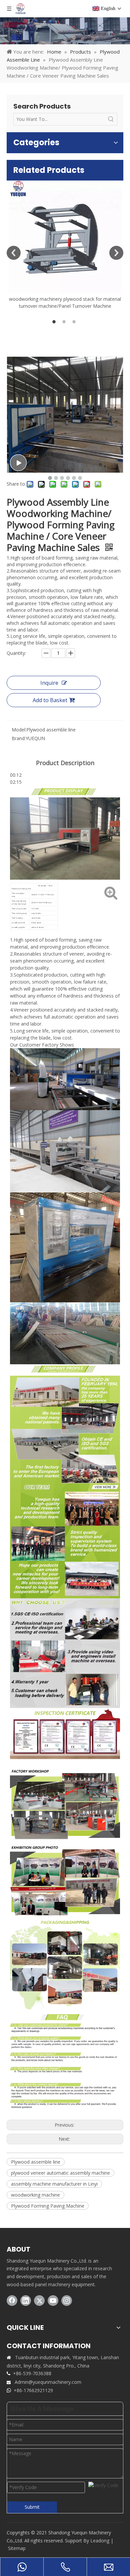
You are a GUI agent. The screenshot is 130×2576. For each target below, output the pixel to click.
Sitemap (17, 2548)
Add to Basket (50, 700)
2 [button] (65, 322)
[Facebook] (12, 2301)
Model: (19, 730)
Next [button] (116, 253)
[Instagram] (67, 2301)
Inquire (49, 683)
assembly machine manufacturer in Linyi (54, 2184)
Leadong (100, 2541)
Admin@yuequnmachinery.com (48, 2382)
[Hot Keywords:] (111, 119)
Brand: (19, 738)
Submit (32, 2507)
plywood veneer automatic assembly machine (60, 2173)
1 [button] (55, 322)
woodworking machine (35, 2195)
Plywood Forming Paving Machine (48, 2206)
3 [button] (75, 322)
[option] (65, 245)
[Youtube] (53, 2301)
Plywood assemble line (36, 2162)
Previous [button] (14, 253)
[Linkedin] (26, 2301)
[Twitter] (39, 2301)
